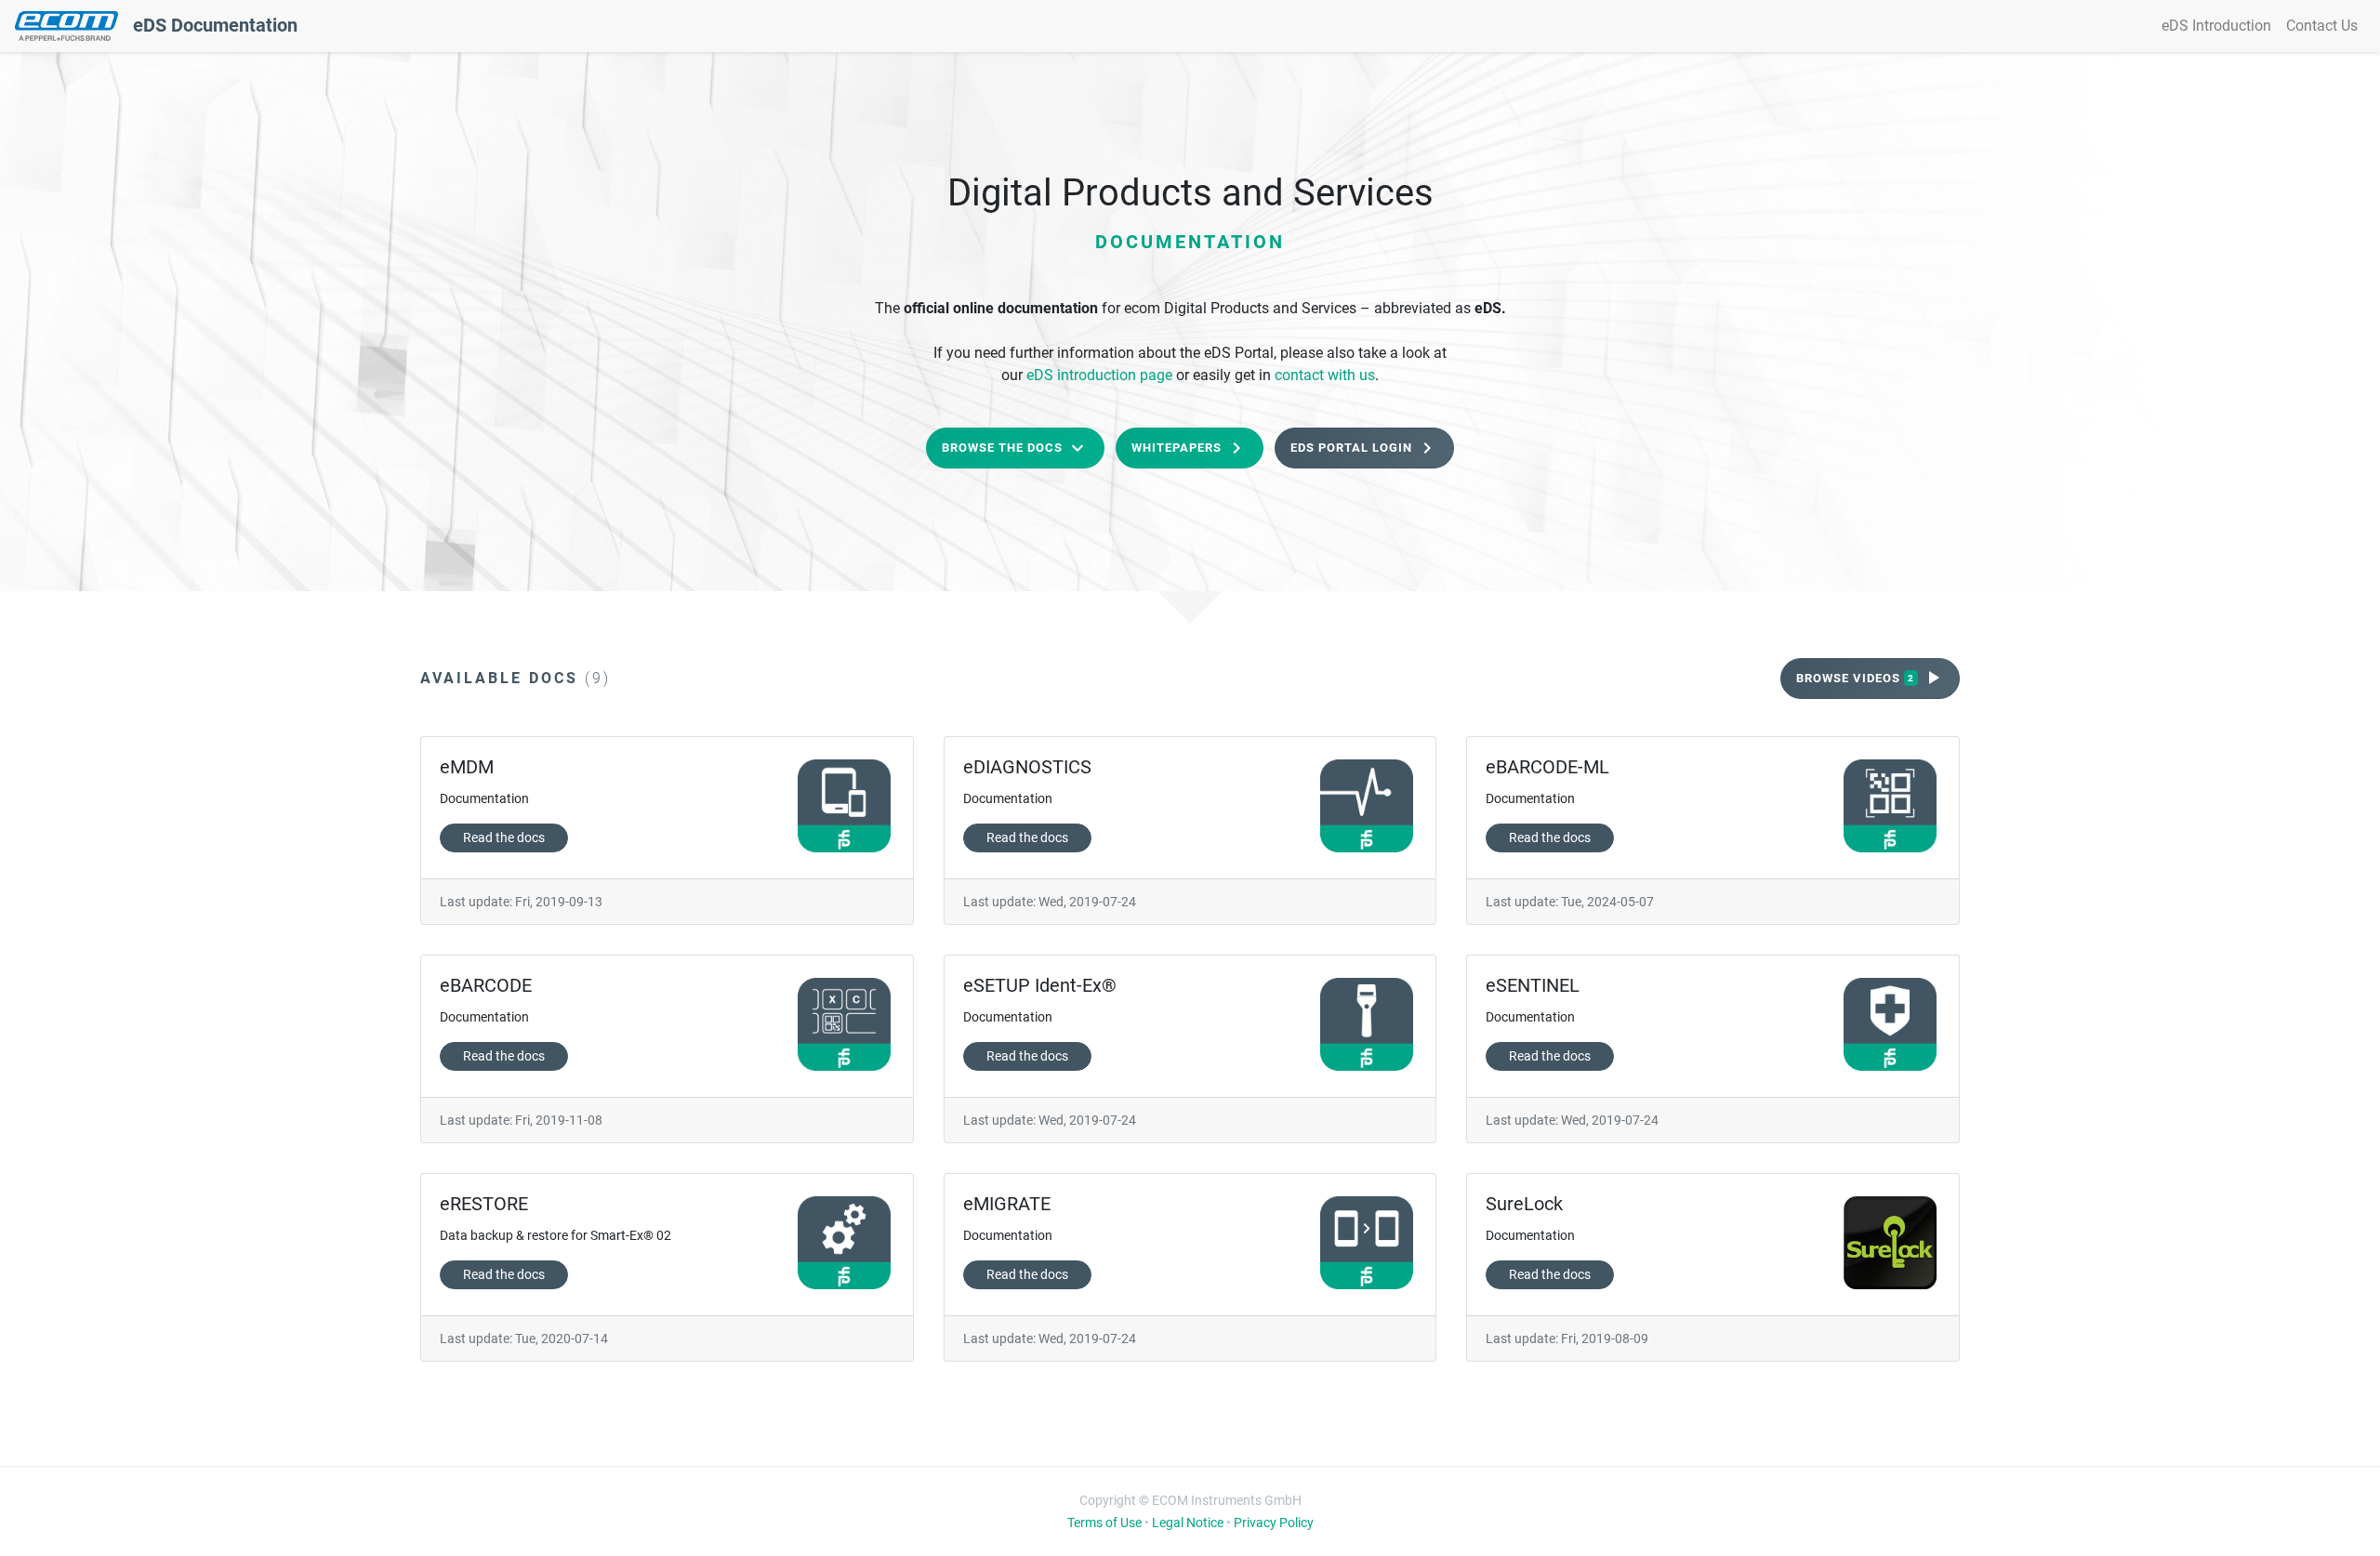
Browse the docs (1015, 448)
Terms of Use (1104, 1523)
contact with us (1325, 375)
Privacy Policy (1274, 1523)
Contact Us (2322, 26)
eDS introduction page (1099, 375)
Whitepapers (1190, 448)
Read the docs (504, 837)
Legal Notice (1188, 1523)
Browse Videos (1870, 678)
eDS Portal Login (1364, 448)
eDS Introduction (2216, 26)
